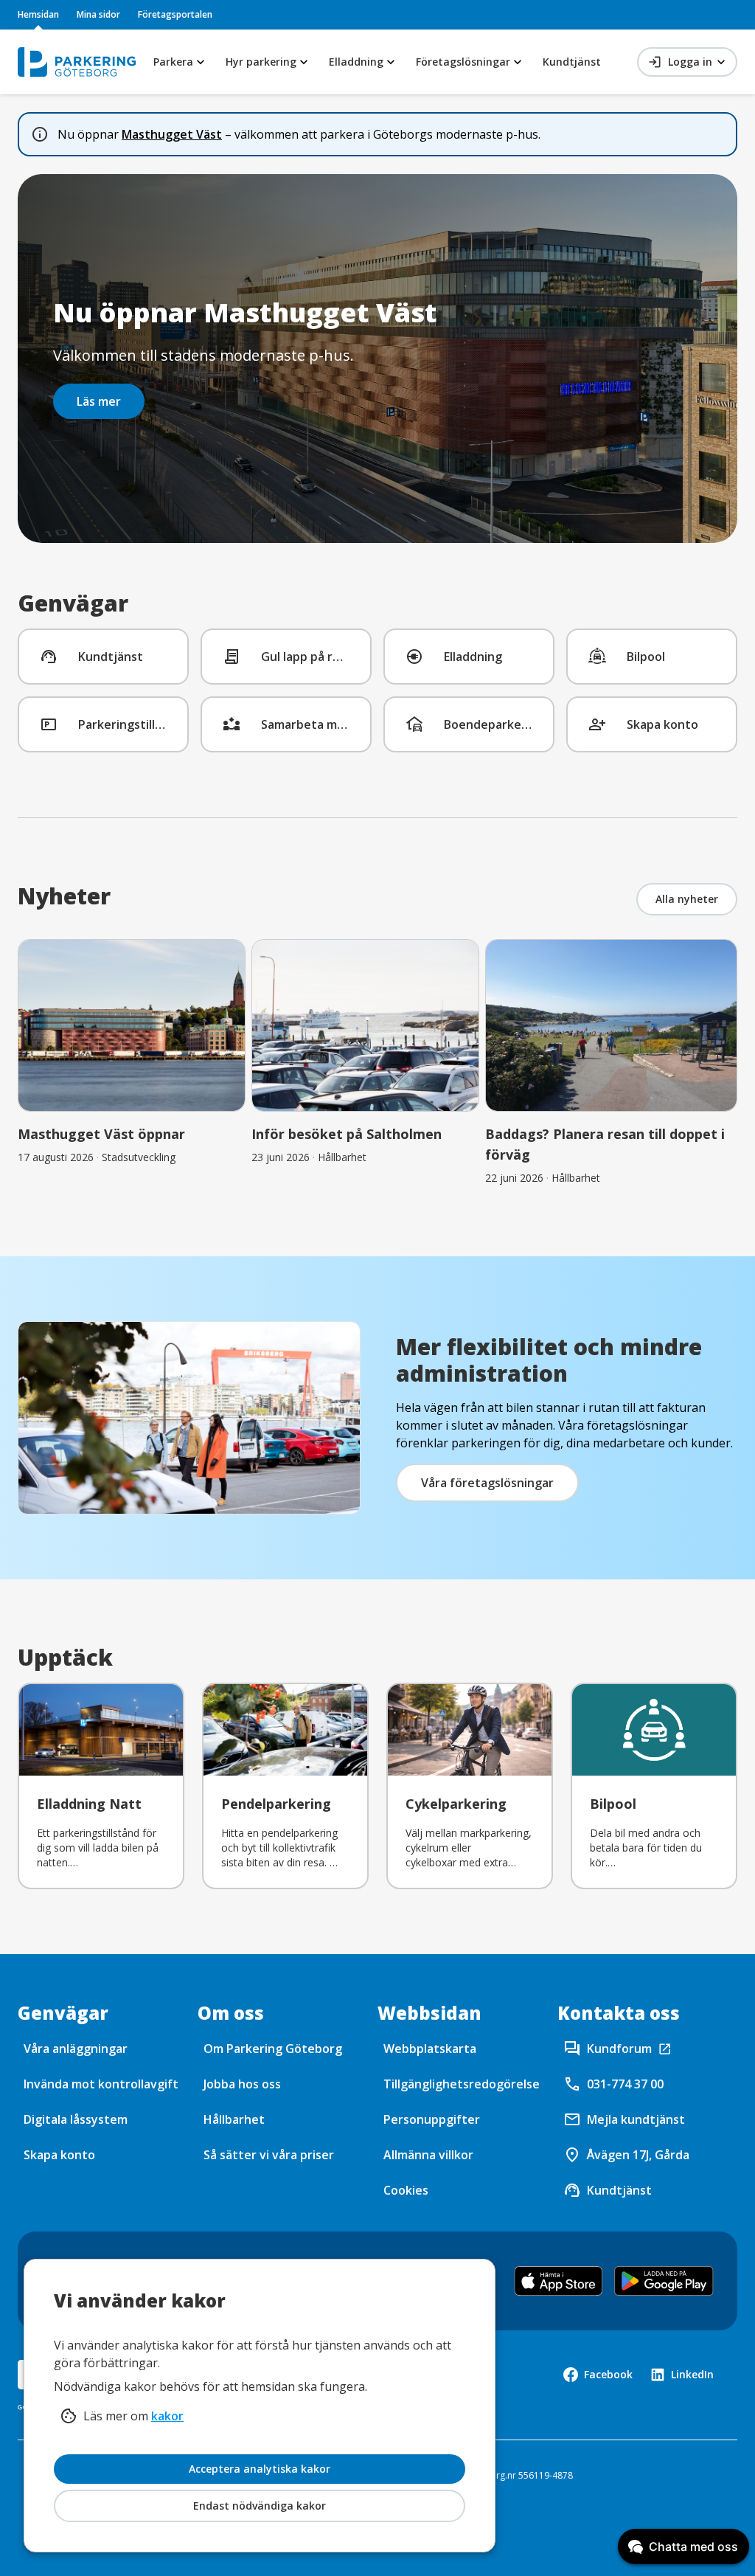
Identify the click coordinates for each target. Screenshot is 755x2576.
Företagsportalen (175, 14)
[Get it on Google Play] (664, 2281)
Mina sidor (98, 14)
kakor (167, 2416)
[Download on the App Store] (559, 2281)
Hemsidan (38, 14)
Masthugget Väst (172, 134)
